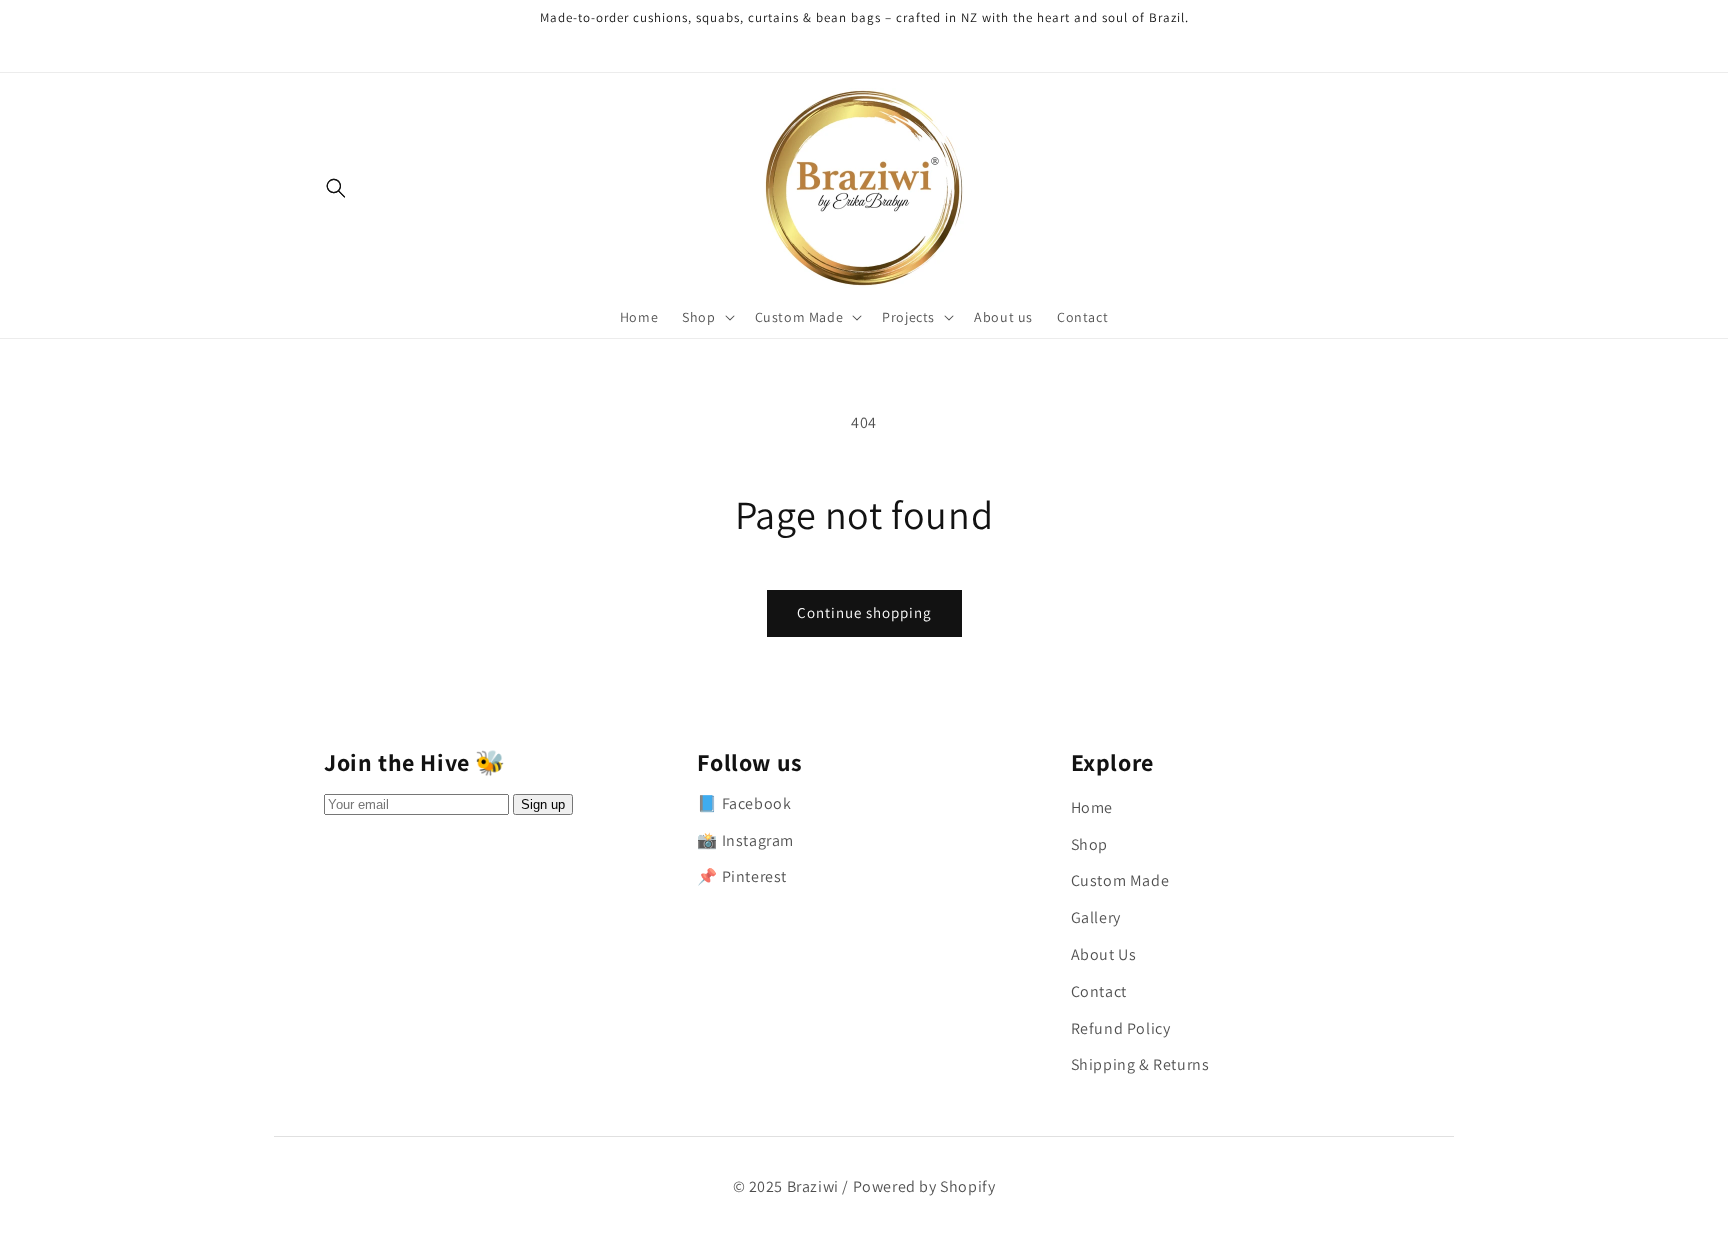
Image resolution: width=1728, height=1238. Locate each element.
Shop (1089, 844)
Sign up (543, 804)
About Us (1104, 954)
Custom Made (1120, 880)
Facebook (757, 803)
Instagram (758, 840)
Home (1092, 807)
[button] (706, 317)
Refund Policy (1121, 1028)
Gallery (1096, 917)
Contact (1099, 991)
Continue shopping (864, 612)
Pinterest (754, 876)
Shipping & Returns (1140, 1064)
